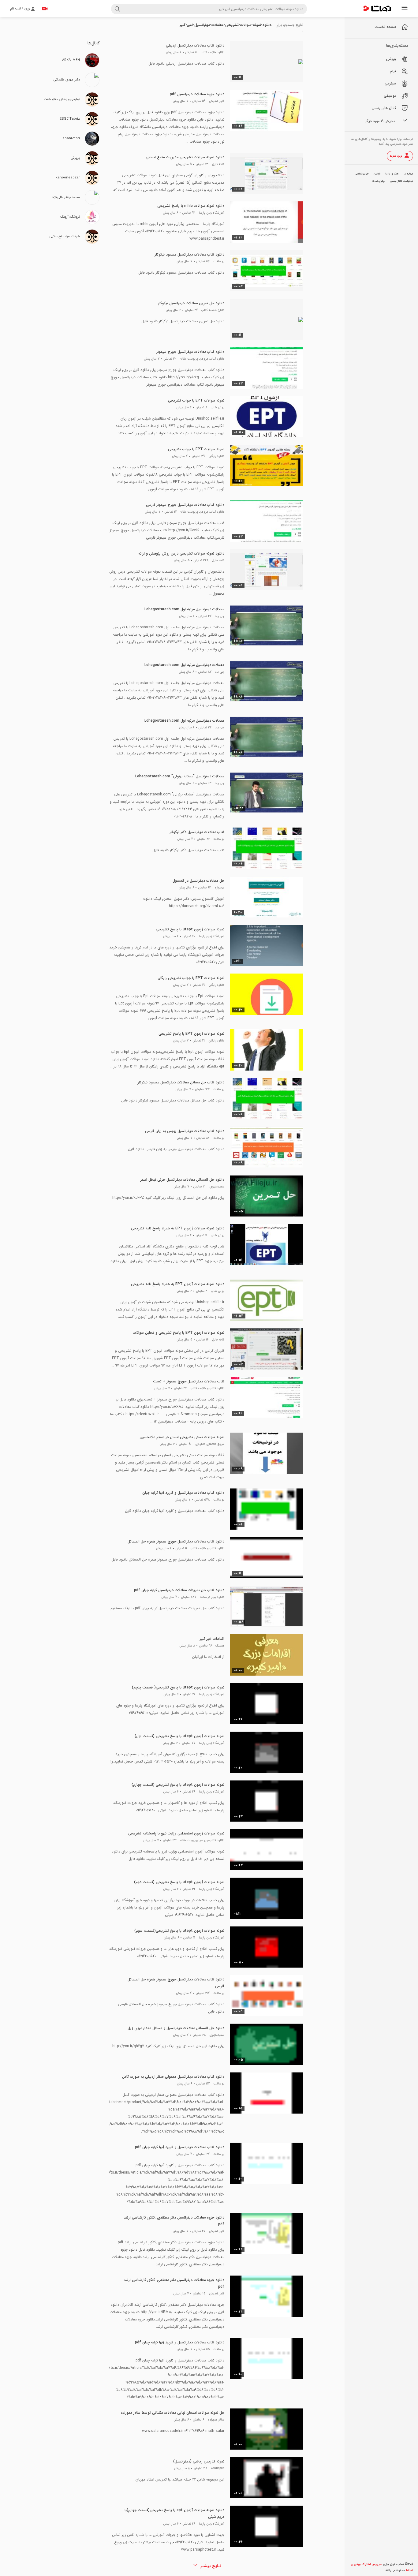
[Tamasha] (377, 9)
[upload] (45, 9)
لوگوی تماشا (379, 181)
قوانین (377, 174)
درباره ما (408, 174)
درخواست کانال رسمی (402, 181)
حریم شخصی (362, 174)
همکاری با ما (392, 174)
